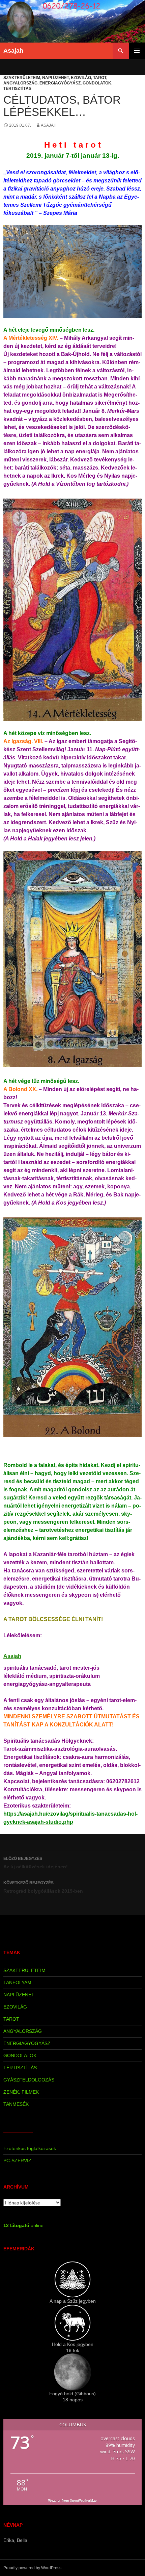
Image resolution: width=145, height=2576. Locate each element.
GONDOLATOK (97, 83)
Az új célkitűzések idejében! (36, 1863)
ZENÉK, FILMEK (21, 2092)
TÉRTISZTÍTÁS (17, 89)
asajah (49, 125)
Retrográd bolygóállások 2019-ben (43, 1887)
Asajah (13, 51)
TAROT (100, 78)
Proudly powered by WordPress (32, 2568)
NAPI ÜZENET (55, 78)
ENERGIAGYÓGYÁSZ (60, 83)
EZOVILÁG (81, 78)
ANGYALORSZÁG (20, 83)
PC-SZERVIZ (17, 2161)
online (23, 2225)
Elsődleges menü (137, 51)
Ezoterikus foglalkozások (30, 2148)
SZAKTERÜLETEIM (22, 78)
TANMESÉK (16, 2104)
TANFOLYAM (17, 1982)
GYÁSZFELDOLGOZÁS (29, 2080)
